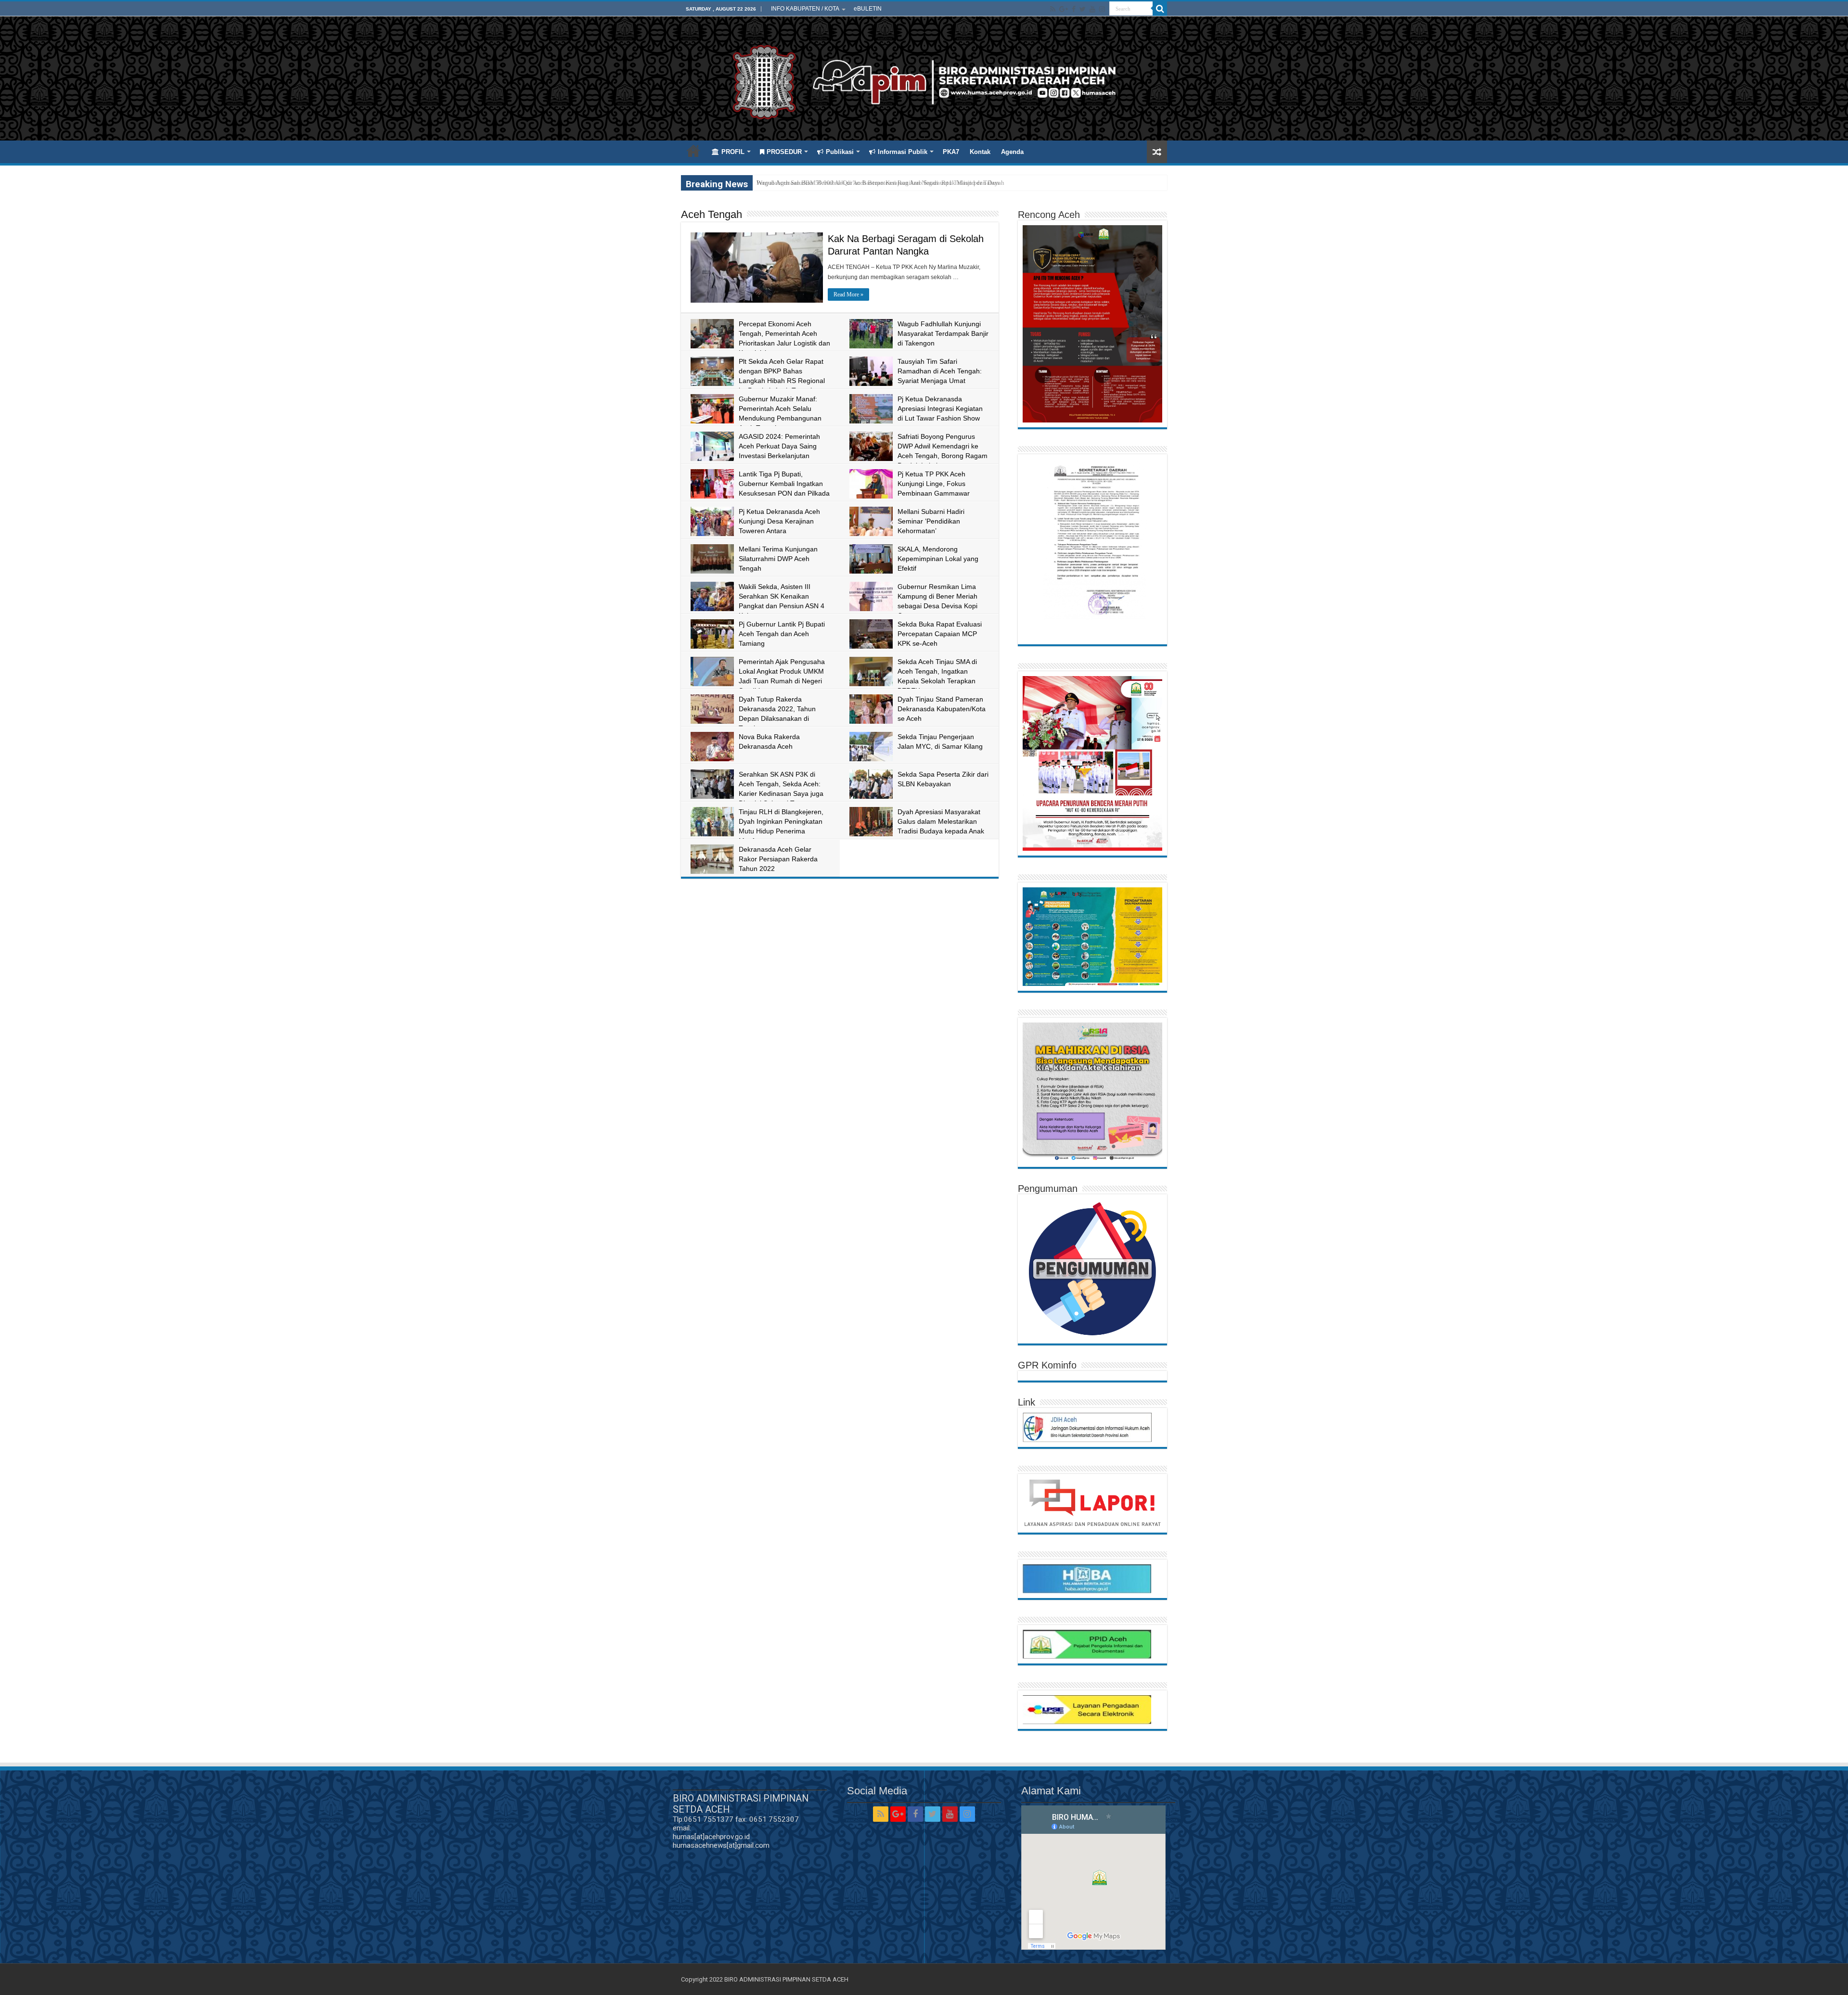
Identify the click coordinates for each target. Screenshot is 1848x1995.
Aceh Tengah (712, 214)
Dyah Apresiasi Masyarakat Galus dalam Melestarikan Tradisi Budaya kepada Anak (941, 821)
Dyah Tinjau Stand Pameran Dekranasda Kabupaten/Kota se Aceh (942, 709)
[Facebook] (1074, 9)
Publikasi (840, 152)
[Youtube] (1092, 9)
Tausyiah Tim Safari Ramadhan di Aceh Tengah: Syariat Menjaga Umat (940, 371)
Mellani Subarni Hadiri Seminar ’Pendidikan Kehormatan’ (931, 521)
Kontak (980, 152)
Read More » (848, 294)
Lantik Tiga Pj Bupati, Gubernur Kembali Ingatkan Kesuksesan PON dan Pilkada (784, 484)
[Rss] (1053, 9)
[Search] (1160, 9)
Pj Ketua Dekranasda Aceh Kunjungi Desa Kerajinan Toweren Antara (779, 521)
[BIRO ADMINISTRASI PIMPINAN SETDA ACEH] (924, 80)
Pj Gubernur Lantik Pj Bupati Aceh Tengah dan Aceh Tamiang (782, 634)
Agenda (1012, 152)
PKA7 (951, 152)
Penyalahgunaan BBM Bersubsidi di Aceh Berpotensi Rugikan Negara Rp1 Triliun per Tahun (878, 183)
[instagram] (1102, 9)
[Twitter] (1083, 9)
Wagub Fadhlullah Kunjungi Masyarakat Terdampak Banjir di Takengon (943, 333)
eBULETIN (868, 9)
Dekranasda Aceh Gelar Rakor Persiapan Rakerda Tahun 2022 (778, 859)
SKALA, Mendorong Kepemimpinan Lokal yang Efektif (938, 559)
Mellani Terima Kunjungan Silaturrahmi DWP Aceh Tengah (778, 559)
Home (693, 151)
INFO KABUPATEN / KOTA (805, 9)
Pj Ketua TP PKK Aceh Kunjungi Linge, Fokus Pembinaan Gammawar (934, 484)
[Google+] (1064, 9)
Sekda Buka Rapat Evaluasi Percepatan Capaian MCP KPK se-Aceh (940, 634)
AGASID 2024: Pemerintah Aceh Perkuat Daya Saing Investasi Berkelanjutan (779, 446)
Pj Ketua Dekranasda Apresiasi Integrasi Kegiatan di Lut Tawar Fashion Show (940, 409)
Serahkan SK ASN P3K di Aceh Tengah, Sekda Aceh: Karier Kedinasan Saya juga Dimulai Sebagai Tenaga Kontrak (757, 793)
